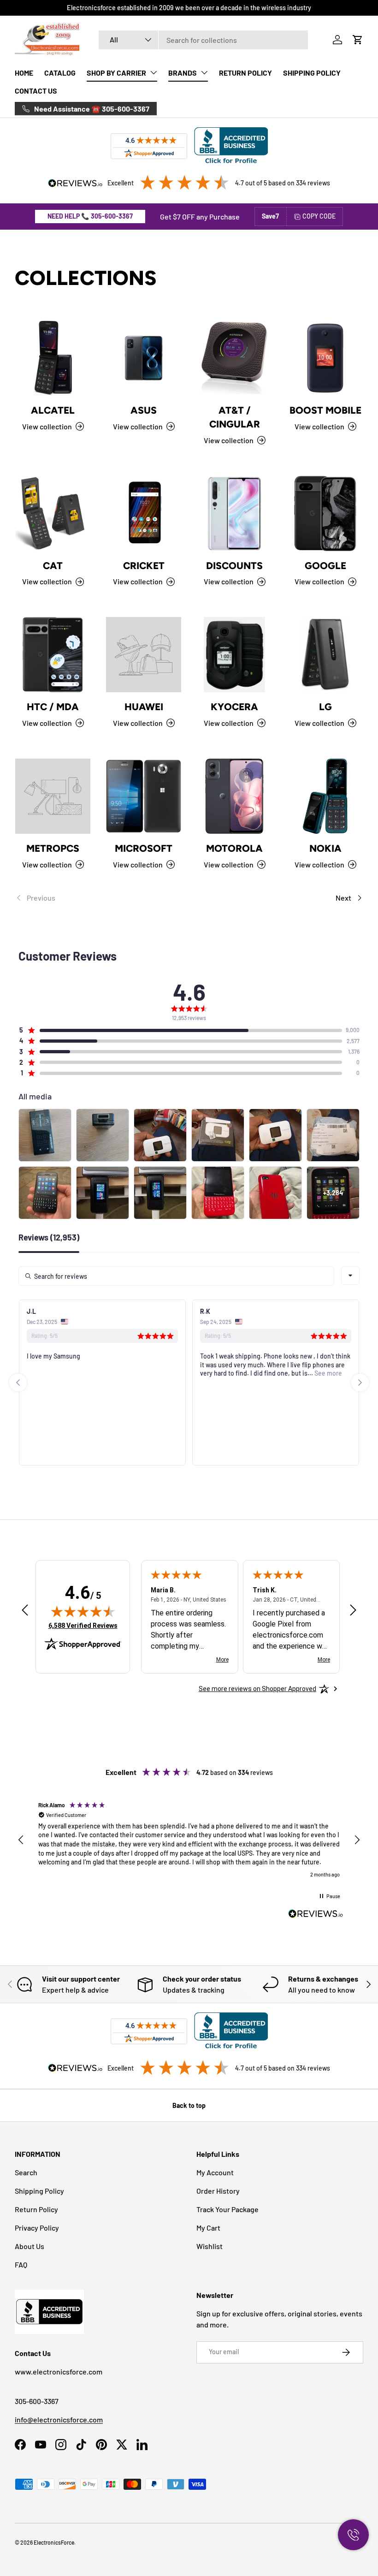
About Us (30, 2246)
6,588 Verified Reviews (83, 1625)
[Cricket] (144, 513)
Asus (144, 410)
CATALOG (60, 73)
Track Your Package (227, 2209)
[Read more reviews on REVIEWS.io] (316, 1915)
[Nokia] (325, 796)
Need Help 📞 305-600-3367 (90, 216)
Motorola (234, 848)
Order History (218, 2191)
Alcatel (53, 410)
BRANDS (183, 73)
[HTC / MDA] (53, 655)
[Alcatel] (53, 358)
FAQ (21, 2264)
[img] (83, 1611)
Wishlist (210, 2246)
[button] (358, 40)
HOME (24, 73)
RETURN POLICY (245, 73)
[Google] (325, 513)
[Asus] (144, 358)
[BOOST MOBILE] (325, 358)
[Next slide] (360, 1383)
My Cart (208, 2228)
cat (53, 566)
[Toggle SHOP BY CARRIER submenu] (154, 72)
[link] (102, 898)
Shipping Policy (39, 2191)
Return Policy (36, 2209)
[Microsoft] (144, 796)
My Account (215, 2172)
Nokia (325, 848)
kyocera (234, 707)
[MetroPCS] (53, 796)
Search (26, 2172)
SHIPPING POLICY (312, 73)
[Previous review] (25, 1611)
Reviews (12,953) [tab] (49, 1238)
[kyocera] (234, 655)
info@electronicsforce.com (59, 2419)
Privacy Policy (37, 2228)
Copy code (319, 216)
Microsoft (144, 848)
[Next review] (353, 1611)
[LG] (325, 655)
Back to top (189, 2105)
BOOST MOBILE (325, 410)
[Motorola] (234, 796)
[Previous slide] (18, 1383)
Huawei (144, 707)
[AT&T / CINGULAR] (234, 358)
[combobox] (203, 40)
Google (325, 566)
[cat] (53, 513)
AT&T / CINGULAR (235, 417)
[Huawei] (144, 655)
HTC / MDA (53, 707)
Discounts (234, 566)
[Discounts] (234, 513)
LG (325, 707)
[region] (189, 1840)
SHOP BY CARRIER (116, 73)
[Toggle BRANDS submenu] (204, 72)
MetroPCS (53, 848)
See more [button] (154, 1373)
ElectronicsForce (54, 2542)
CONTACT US (36, 91)
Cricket (144, 566)
